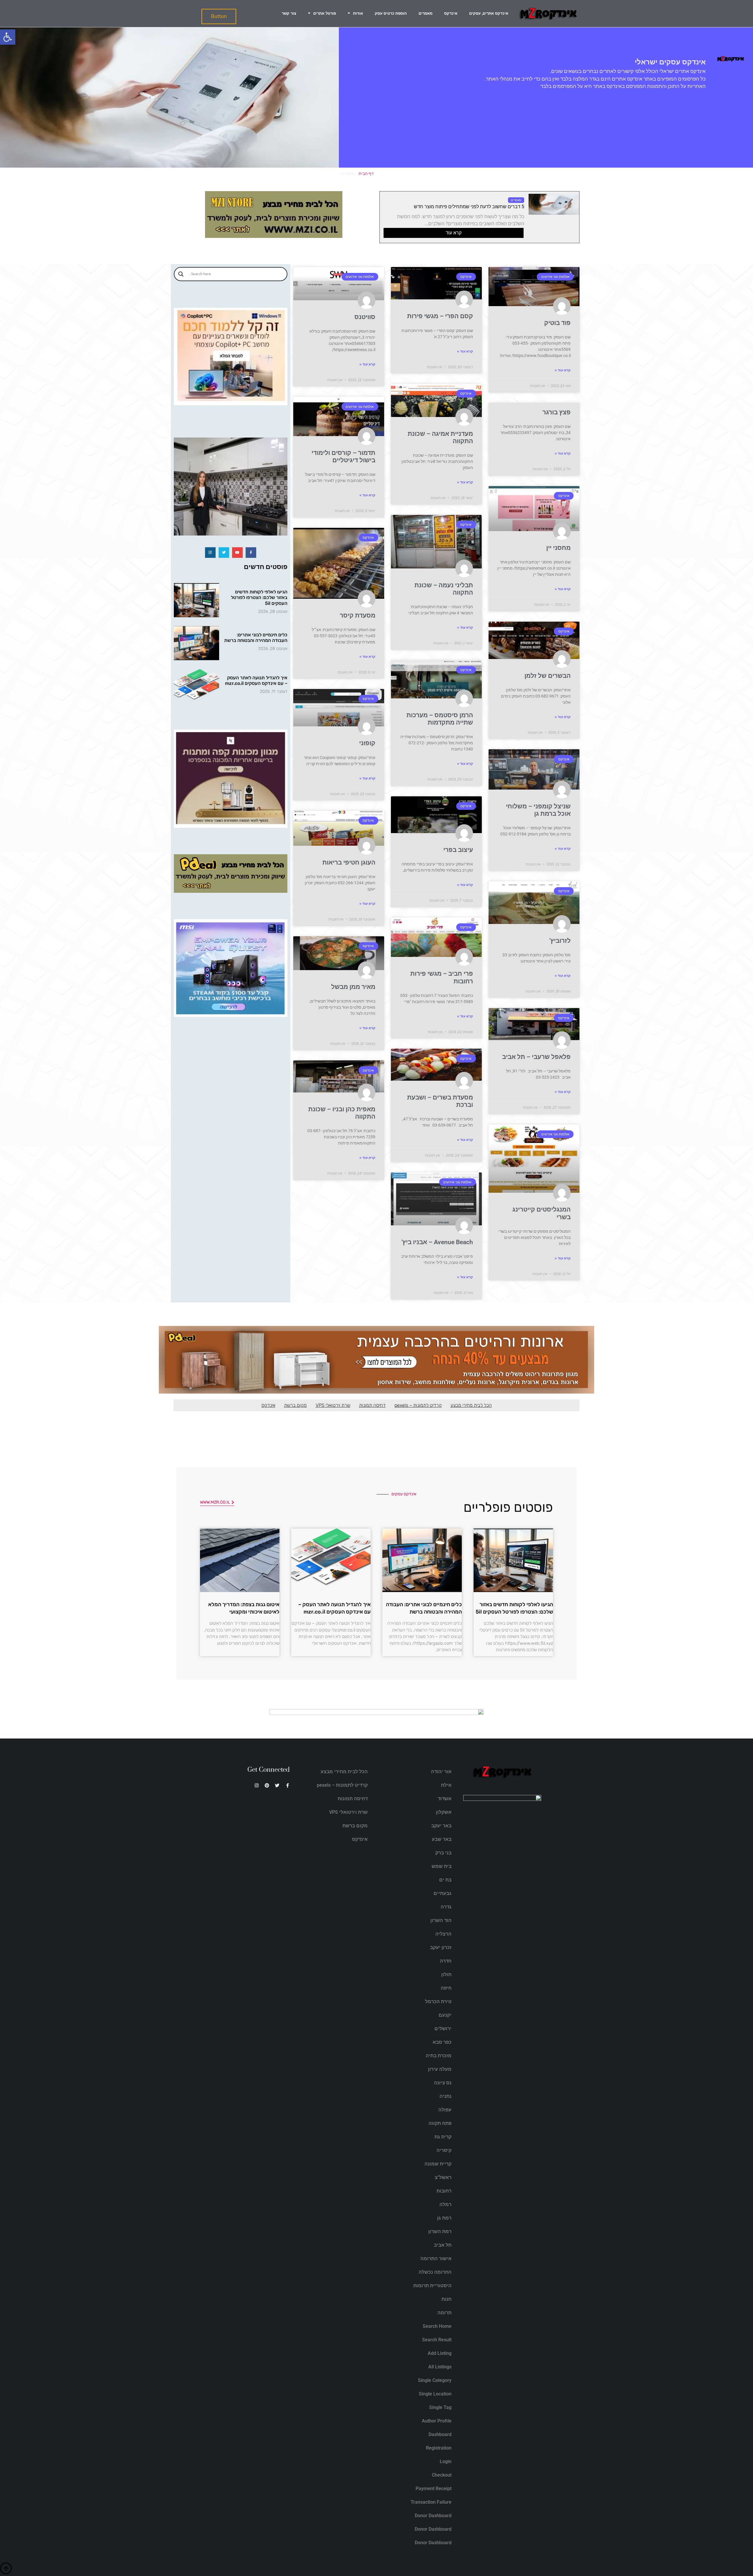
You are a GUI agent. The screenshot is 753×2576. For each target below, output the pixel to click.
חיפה (446, 1988)
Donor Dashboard (433, 2516)
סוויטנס (365, 317)
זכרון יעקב (441, 1947)
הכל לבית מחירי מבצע (471, 1405)
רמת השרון (440, 2232)
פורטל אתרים (325, 13)
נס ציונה (443, 2083)
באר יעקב (441, 1826)
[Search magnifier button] (181, 274)
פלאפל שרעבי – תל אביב (536, 1057)
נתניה (445, 2096)
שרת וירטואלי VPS (333, 1405)
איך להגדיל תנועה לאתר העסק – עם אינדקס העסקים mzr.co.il (256, 680)
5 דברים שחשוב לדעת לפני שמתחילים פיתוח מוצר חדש (469, 207)
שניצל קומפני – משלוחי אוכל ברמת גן (538, 810)
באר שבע (442, 1839)
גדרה (446, 1907)
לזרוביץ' (560, 941)
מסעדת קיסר (358, 615)
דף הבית (366, 173)
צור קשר (289, 13)
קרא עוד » (563, 370)
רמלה (445, 2204)
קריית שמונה (438, 2164)
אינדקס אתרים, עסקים (489, 13)
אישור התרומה (436, 2259)
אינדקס (451, 13)
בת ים (445, 1880)
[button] (8, 37)
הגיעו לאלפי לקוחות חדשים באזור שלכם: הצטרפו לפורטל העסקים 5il (259, 597)
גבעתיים (443, 1893)
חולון (446, 1974)
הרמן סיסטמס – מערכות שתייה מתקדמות (440, 719)
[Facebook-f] (251, 553)
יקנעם (445, 2015)
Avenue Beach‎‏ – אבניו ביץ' (437, 1242)
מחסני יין (558, 548)
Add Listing (440, 2353)
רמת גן (444, 2218)
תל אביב (443, 2245)
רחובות (444, 2191)
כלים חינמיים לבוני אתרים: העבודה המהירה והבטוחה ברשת (256, 638)
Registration (439, 2448)
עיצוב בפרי (458, 850)
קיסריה (444, 2150)
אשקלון (444, 1812)
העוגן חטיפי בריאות (349, 862)
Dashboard (440, 2434)
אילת (446, 1785)
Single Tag (440, 2407)
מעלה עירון (440, 2069)
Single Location (435, 2394)
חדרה (446, 1961)
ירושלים (443, 2029)
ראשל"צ (443, 2177)
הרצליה (443, 1934)
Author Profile (437, 2421)
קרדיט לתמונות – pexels (418, 1405)
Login (446, 2461)
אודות (358, 13)
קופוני (367, 743)
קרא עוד (454, 233)
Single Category (435, 2380)
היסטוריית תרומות (432, 2286)
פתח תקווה (440, 2123)
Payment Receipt (434, 2489)
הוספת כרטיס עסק (391, 13)
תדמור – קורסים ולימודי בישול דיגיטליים (343, 457)
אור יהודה (441, 1772)
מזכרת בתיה (439, 2056)
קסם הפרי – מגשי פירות (440, 316)
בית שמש (442, 1866)
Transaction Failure (431, 2502)
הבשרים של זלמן (548, 676)
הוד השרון (441, 1920)
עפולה (445, 2110)
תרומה (444, 2313)
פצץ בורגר (557, 412)
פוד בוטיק (557, 323)
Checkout (442, 2475)
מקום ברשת (295, 1405)
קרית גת (443, 2137)
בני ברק (443, 1853)
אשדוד (445, 1799)
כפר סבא (442, 2042)
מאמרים (425, 13)
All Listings (440, 2367)
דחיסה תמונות (372, 1405)
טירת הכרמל (438, 2002)
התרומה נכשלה (435, 2272)
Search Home (437, 2326)
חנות (447, 2299)
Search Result (437, 2340)
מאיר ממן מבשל (353, 987)
